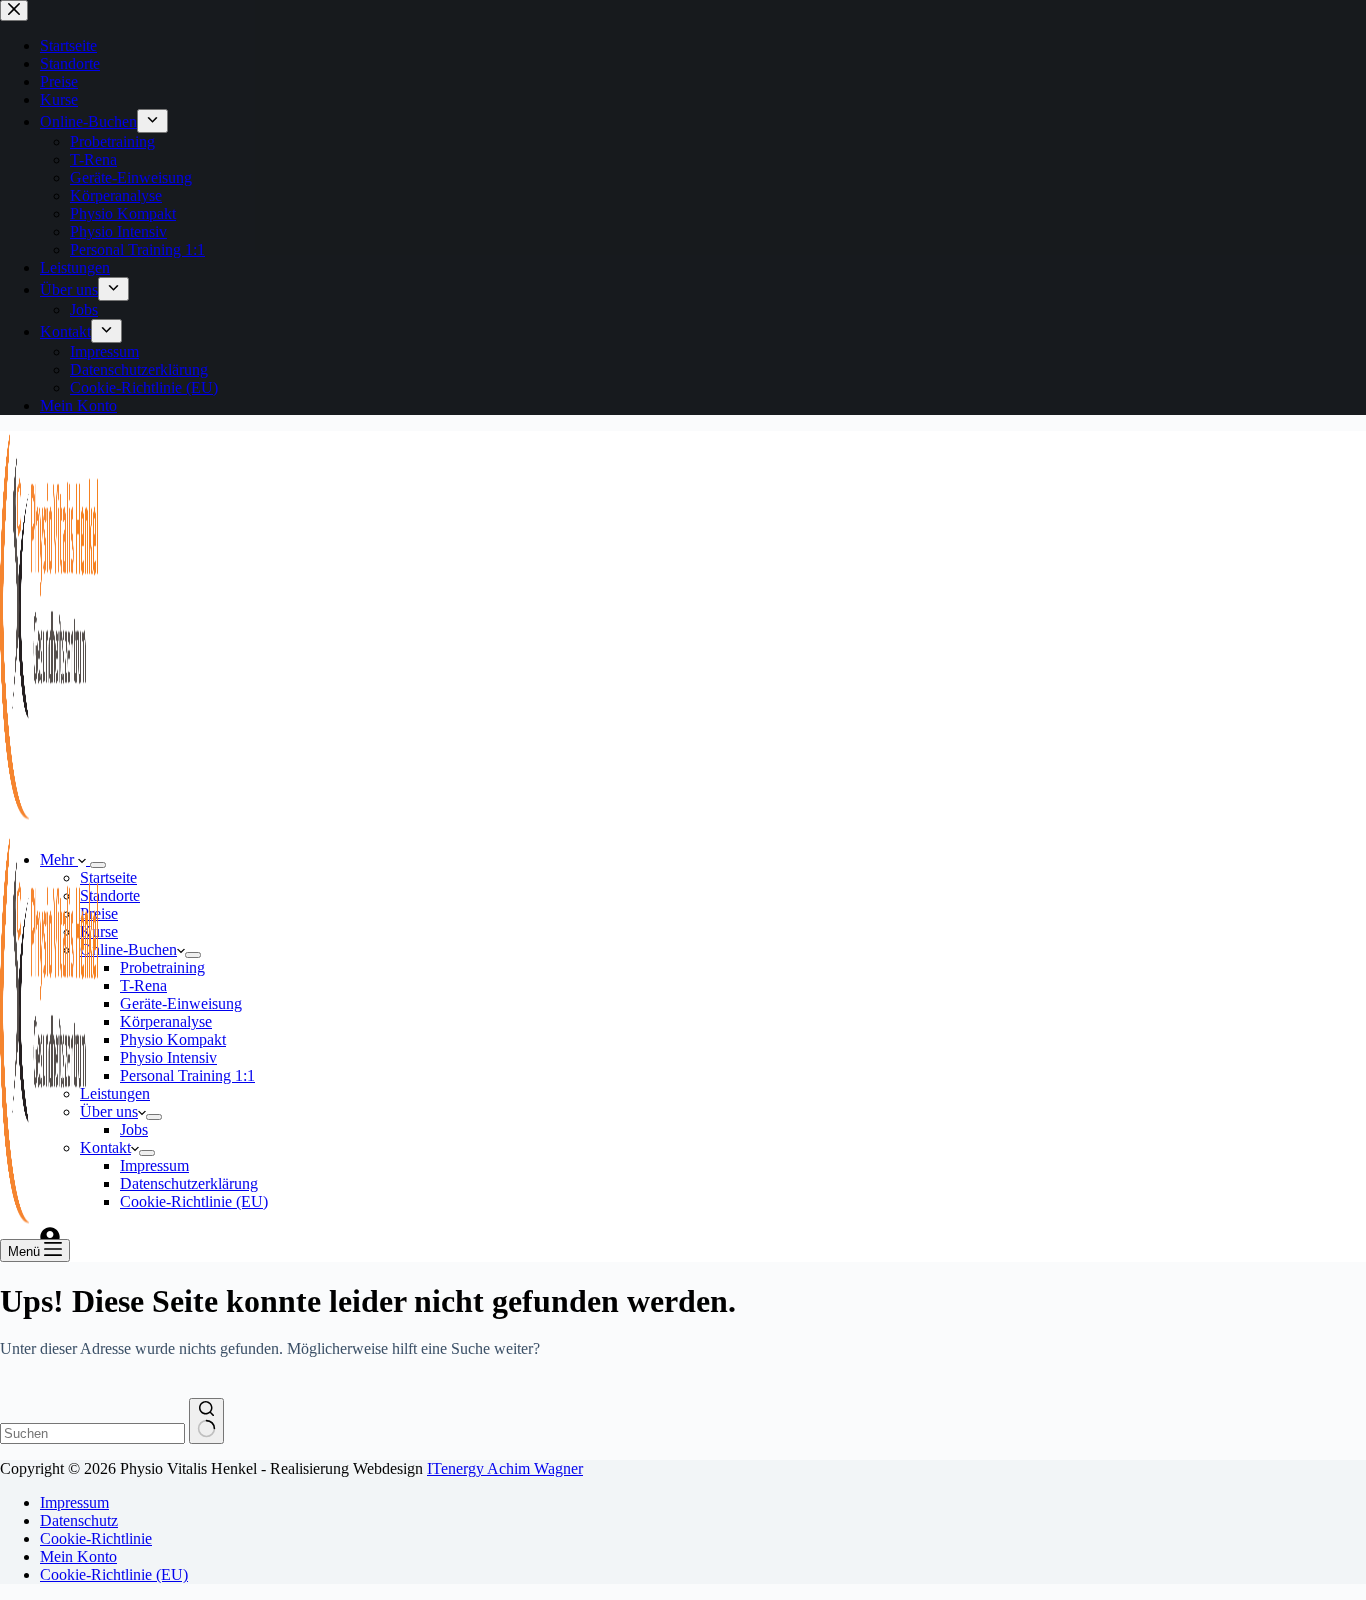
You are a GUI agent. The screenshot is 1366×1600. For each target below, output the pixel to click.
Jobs (134, 1129)
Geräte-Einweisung (181, 1003)
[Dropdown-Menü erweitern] (193, 955)
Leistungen (115, 1093)
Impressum (154, 1165)
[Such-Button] (206, 1421)
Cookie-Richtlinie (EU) (194, 1201)
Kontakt (105, 1147)
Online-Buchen (128, 949)
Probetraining (162, 967)
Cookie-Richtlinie (96, 1538)
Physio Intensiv (168, 1057)
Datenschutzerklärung (189, 1183)
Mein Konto (78, 1556)
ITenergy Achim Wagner (505, 1468)
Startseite (108, 877)
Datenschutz (79, 1520)
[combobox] (92, 1433)
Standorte (110, 895)
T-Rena (143, 985)
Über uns (109, 1111)
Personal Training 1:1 (187, 1075)
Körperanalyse (166, 1021)
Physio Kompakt (173, 1039)
